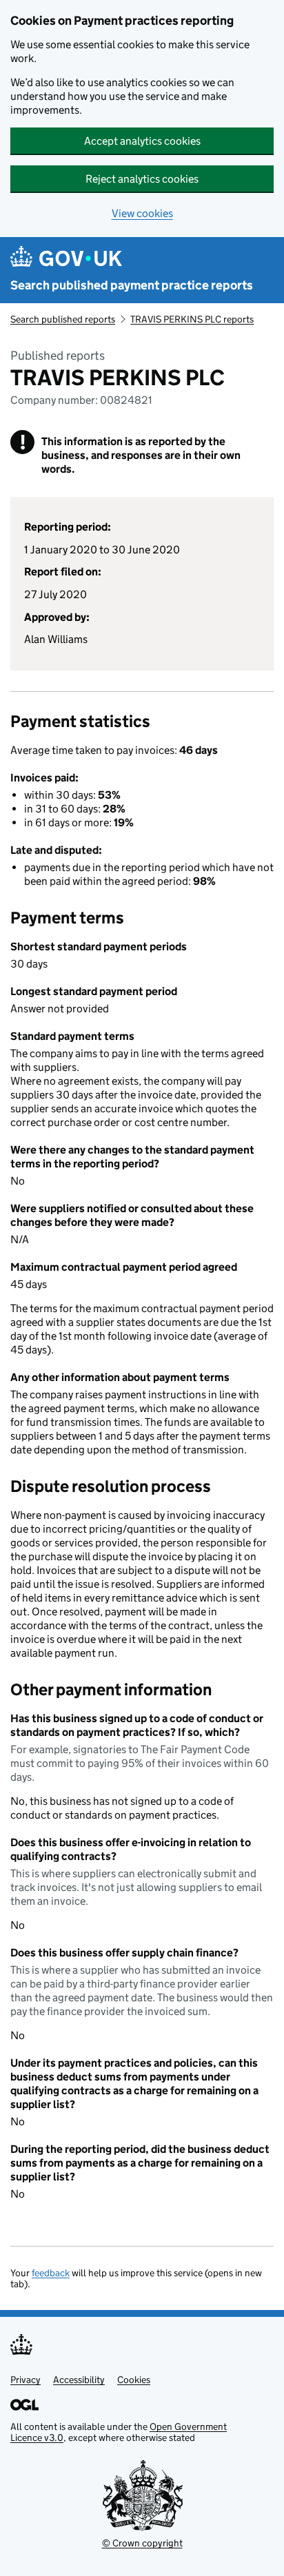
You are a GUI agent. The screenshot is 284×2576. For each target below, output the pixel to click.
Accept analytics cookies (142, 141)
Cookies (134, 2380)
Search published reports (63, 319)
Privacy (26, 2380)
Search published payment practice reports (132, 285)
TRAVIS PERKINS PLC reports (192, 319)
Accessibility (79, 2380)
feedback (51, 2273)
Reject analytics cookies (142, 179)
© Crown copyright (142, 2543)
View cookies (142, 213)
